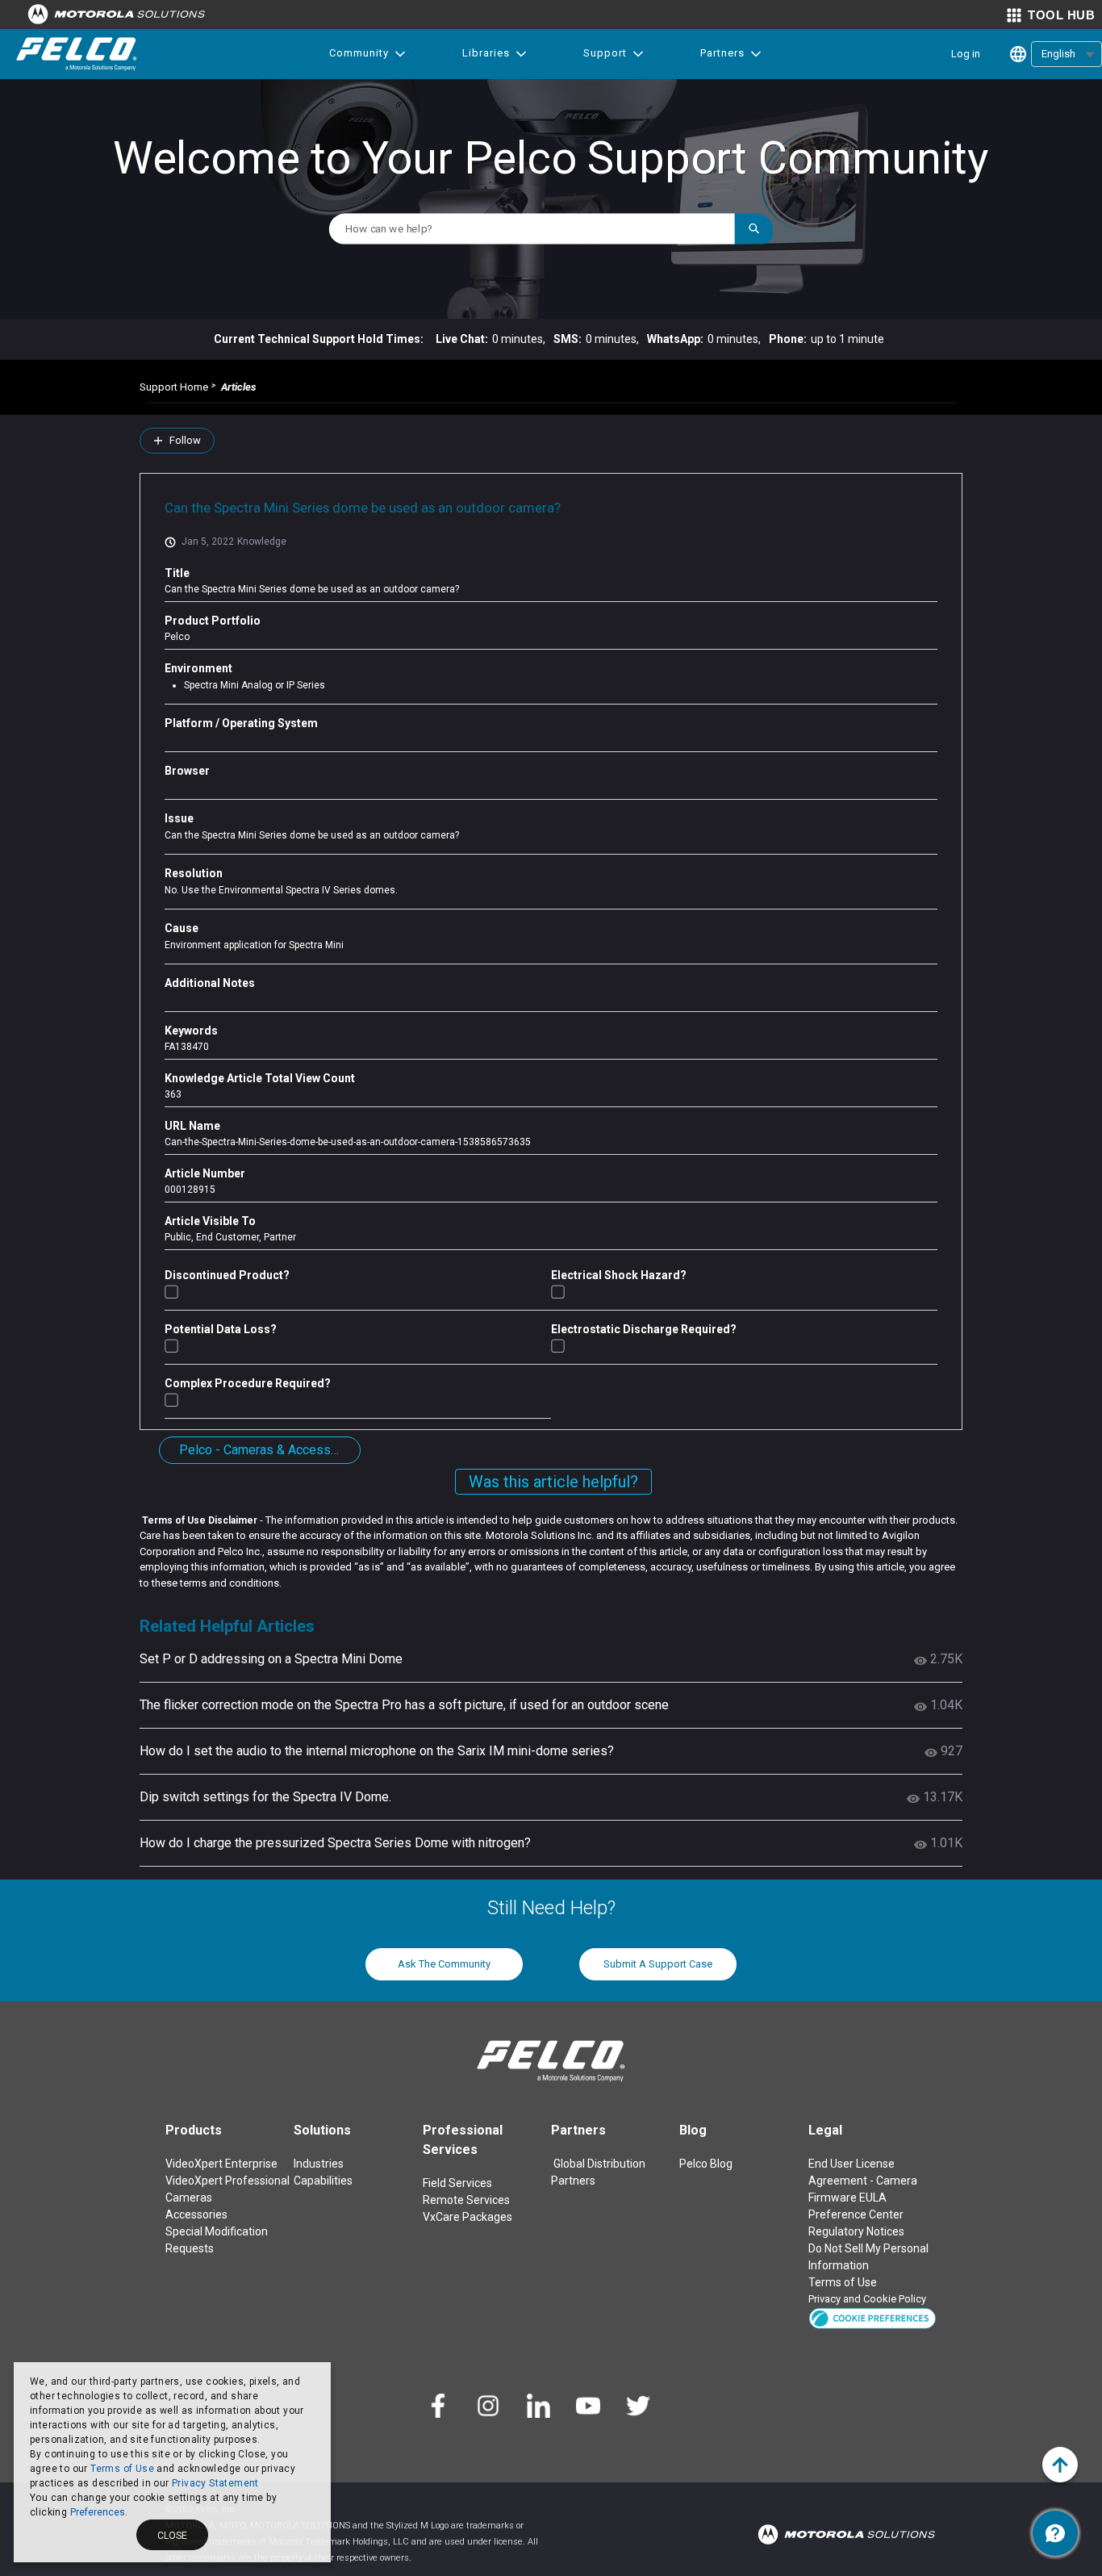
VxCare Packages (468, 2217)
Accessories (196, 2214)
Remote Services (466, 2200)
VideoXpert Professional (227, 2181)
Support (605, 53)
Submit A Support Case (658, 1964)
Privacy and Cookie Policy (867, 2299)
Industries (319, 2164)
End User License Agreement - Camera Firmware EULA (863, 2181)
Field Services (457, 2183)
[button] (872, 2317)
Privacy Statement (215, 2483)
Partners (722, 53)
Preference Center (856, 2214)
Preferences (98, 2512)
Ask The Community (444, 1964)
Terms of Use (122, 2469)
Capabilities (323, 2181)
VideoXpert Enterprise (221, 2164)
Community (359, 53)
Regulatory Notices (856, 2231)
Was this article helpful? (553, 1482)
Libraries (486, 53)
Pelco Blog (706, 2164)
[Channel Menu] (1055, 2533)
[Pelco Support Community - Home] (77, 54)
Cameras (189, 2198)
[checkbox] (171, 1292)
